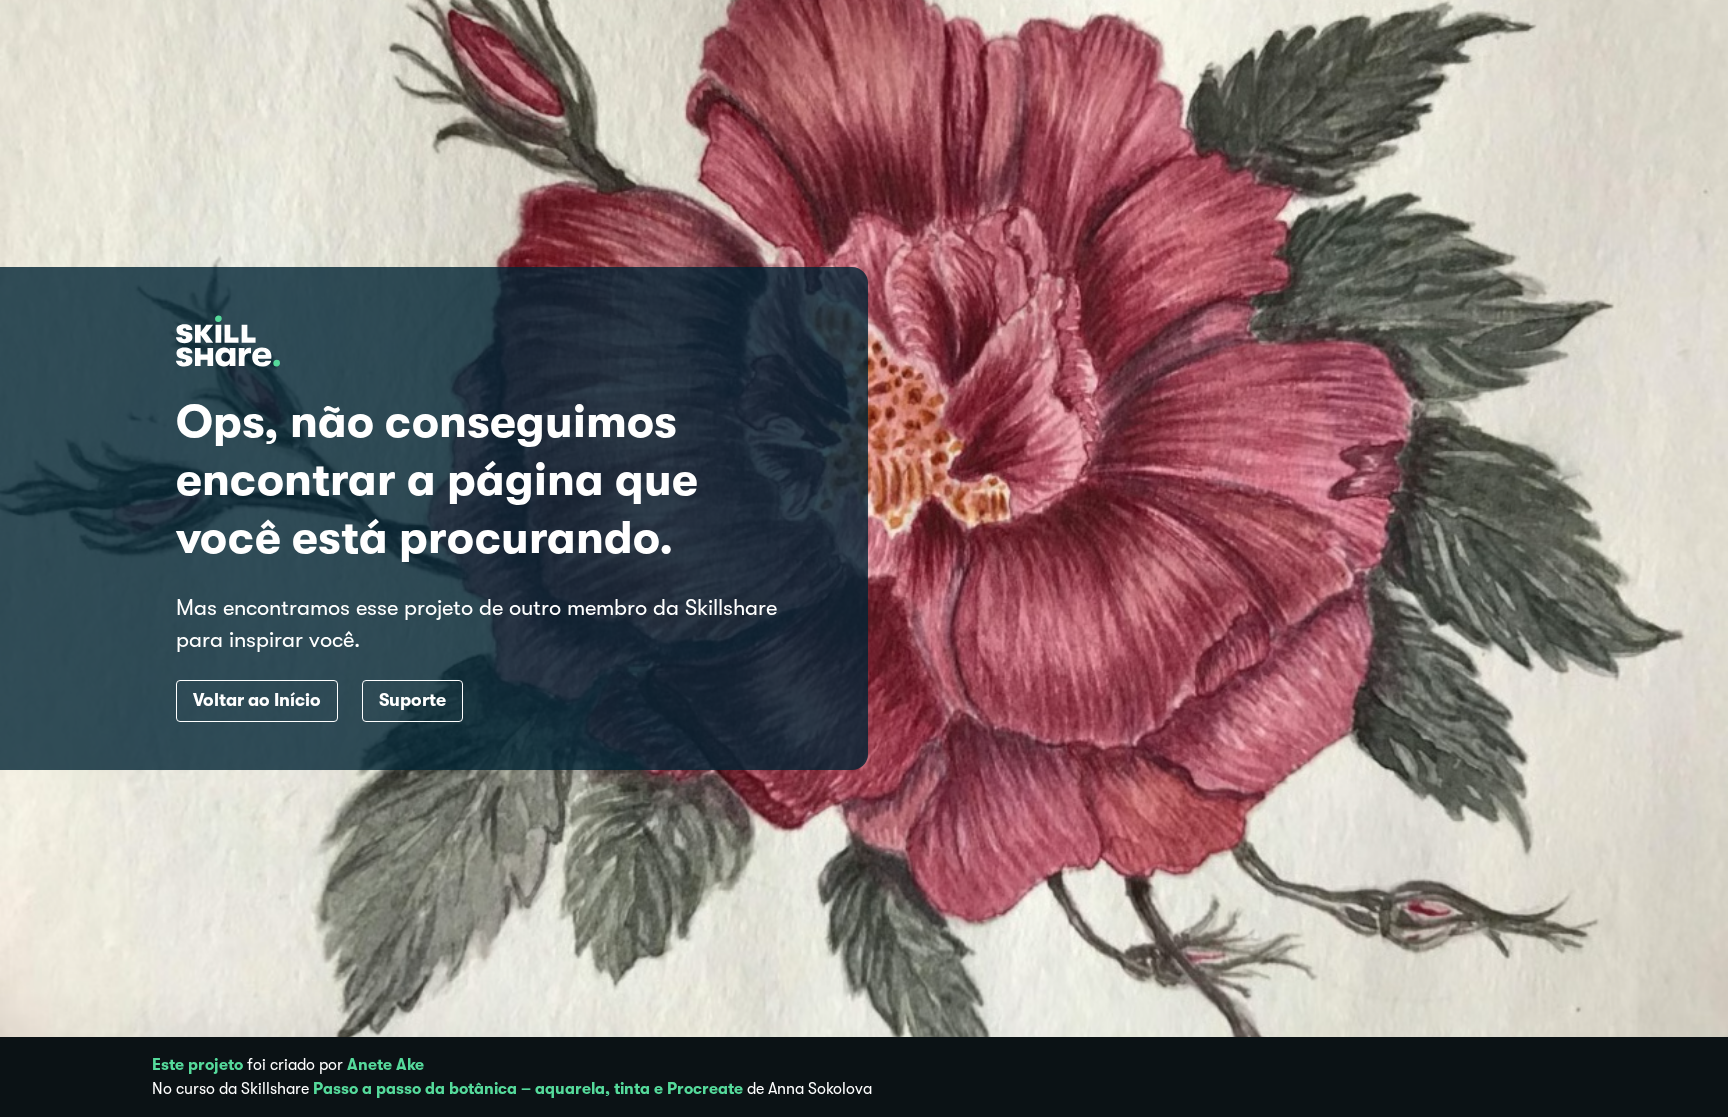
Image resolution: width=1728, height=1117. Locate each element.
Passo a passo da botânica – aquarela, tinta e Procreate (528, 1089)
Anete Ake (385, 1065)
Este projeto (197, 1065)
